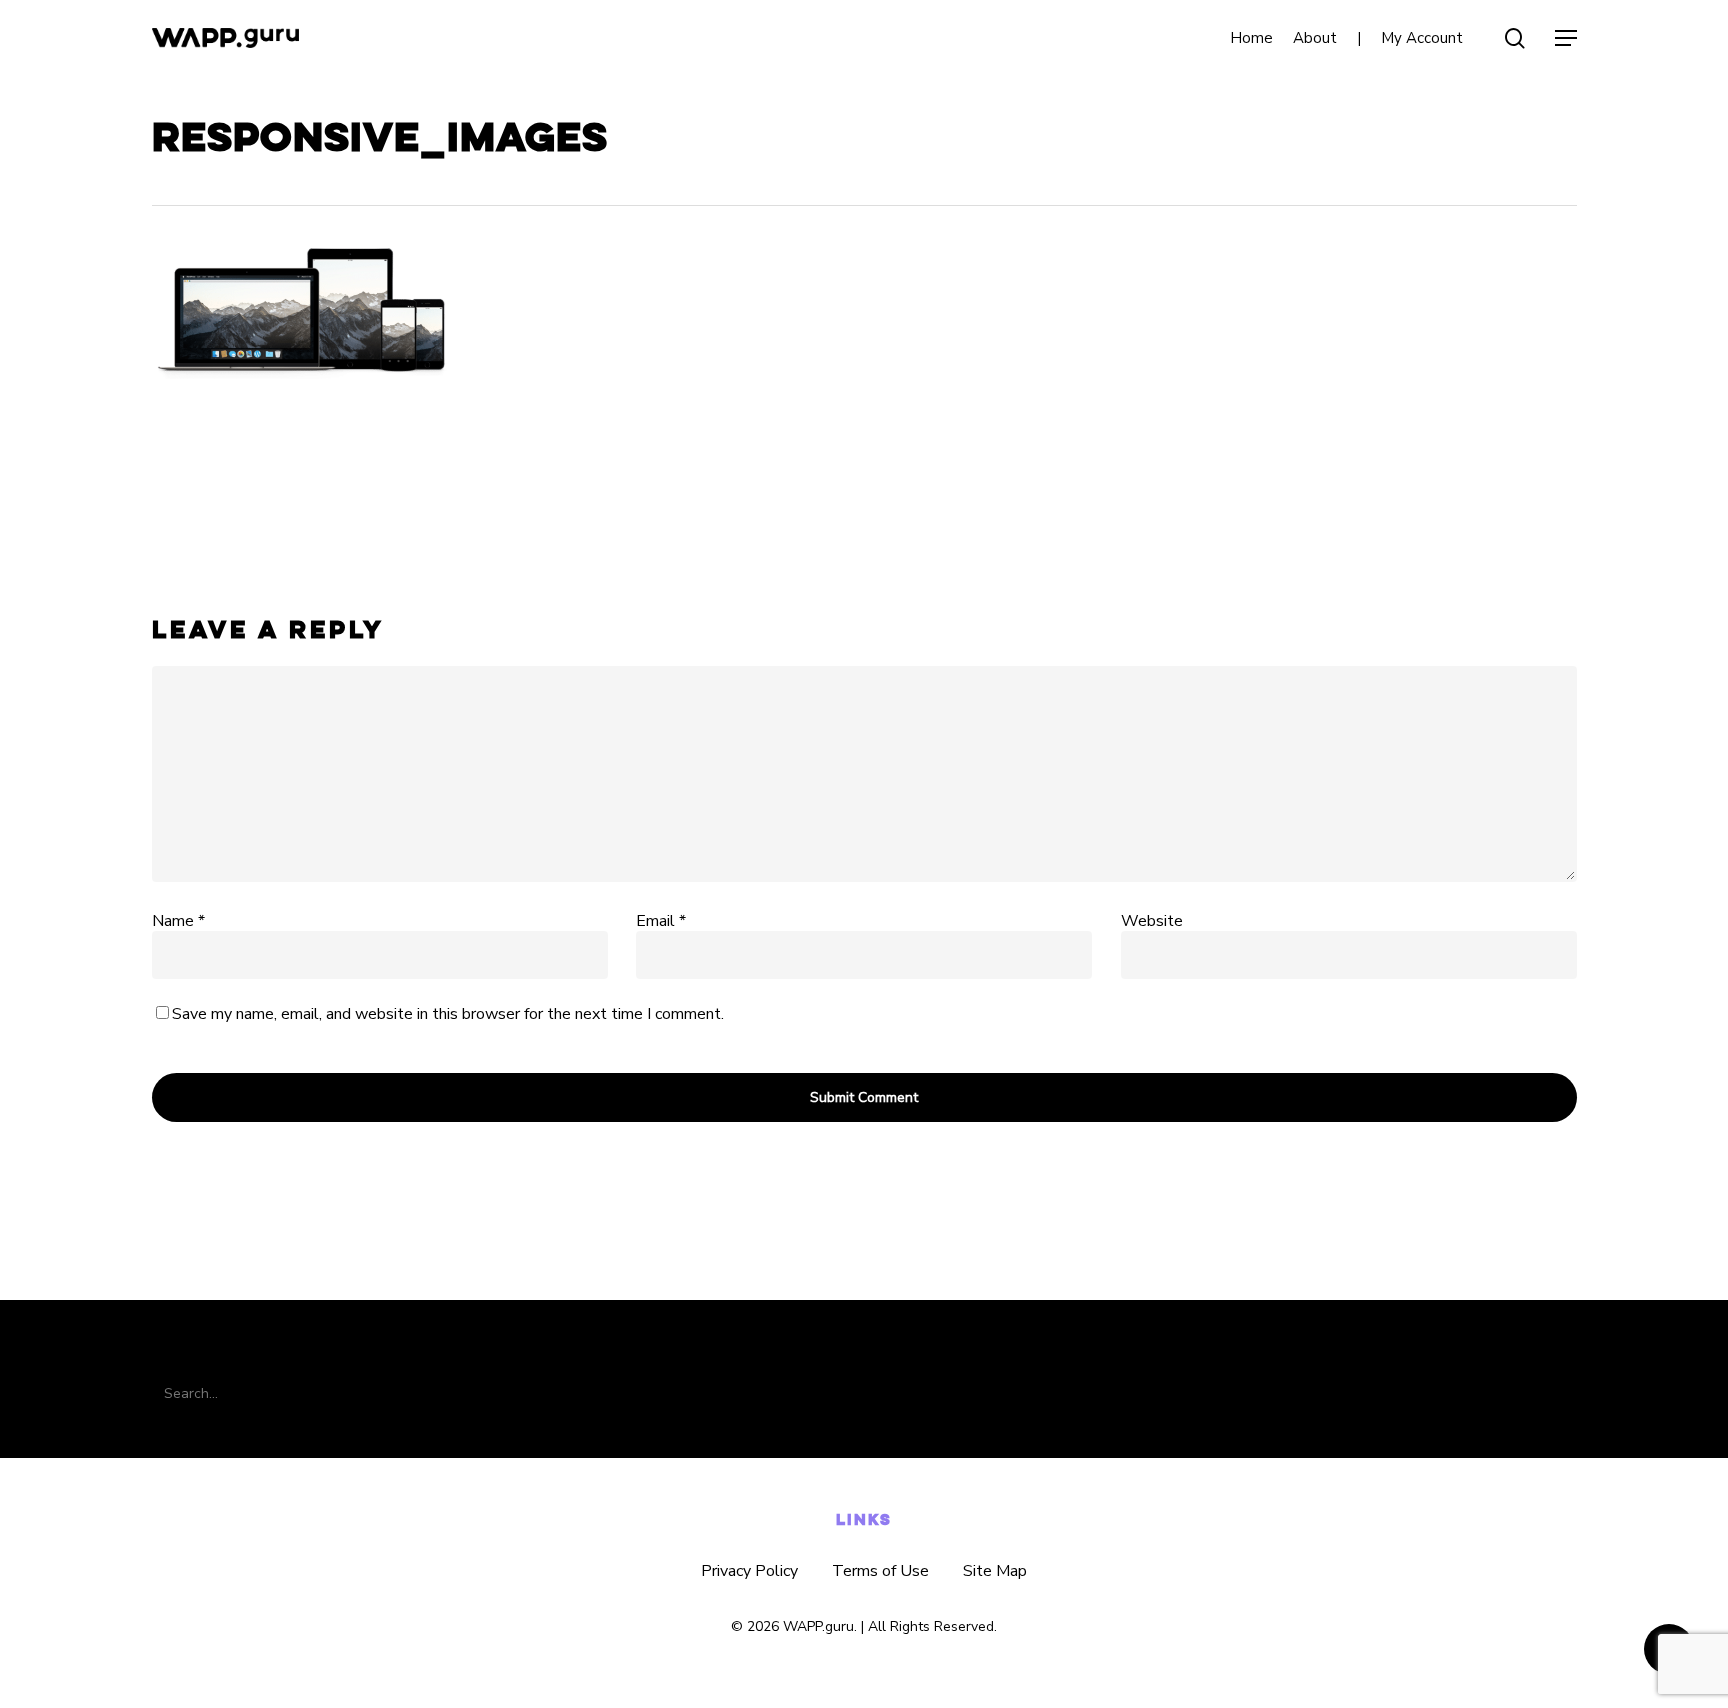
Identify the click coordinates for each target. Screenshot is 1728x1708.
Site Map (995, 1571)
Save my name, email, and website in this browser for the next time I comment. (448, 1014)
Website (1152, 921)
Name (178, 921)
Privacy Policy (749, 1571)
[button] (1566, 38)
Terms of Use (880, 1571)
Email (661, 921)
